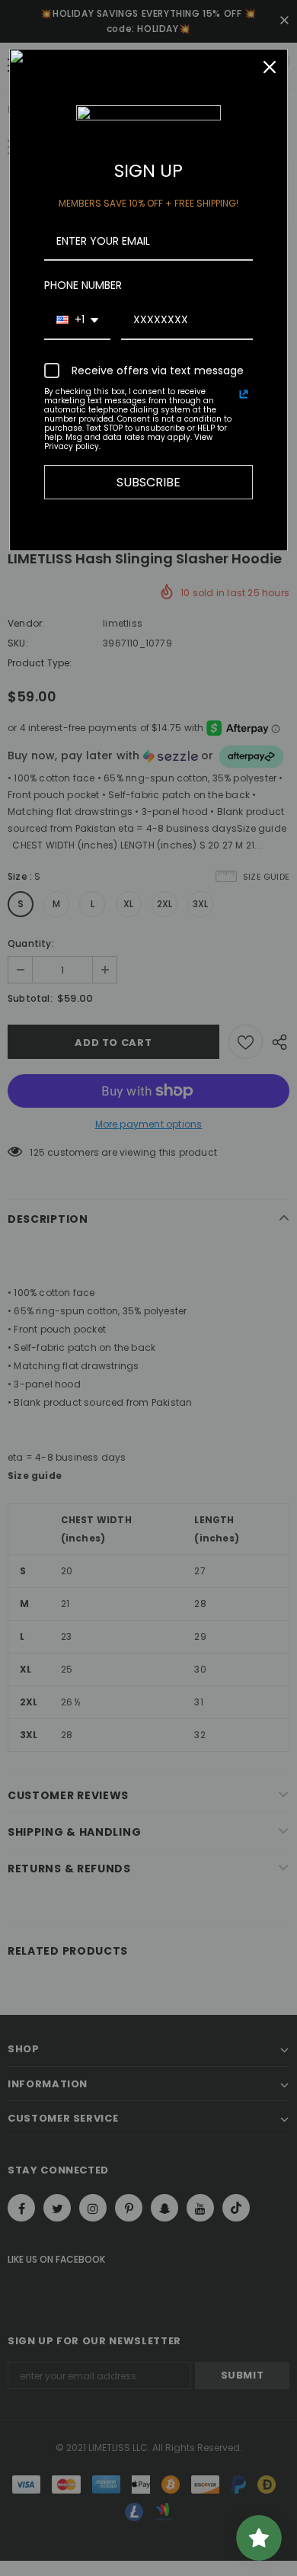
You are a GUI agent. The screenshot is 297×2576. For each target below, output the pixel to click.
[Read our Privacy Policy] (244, 394)
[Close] (270, 67)
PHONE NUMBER (83, 285)
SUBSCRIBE (148, 482)
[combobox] (77, 321)
